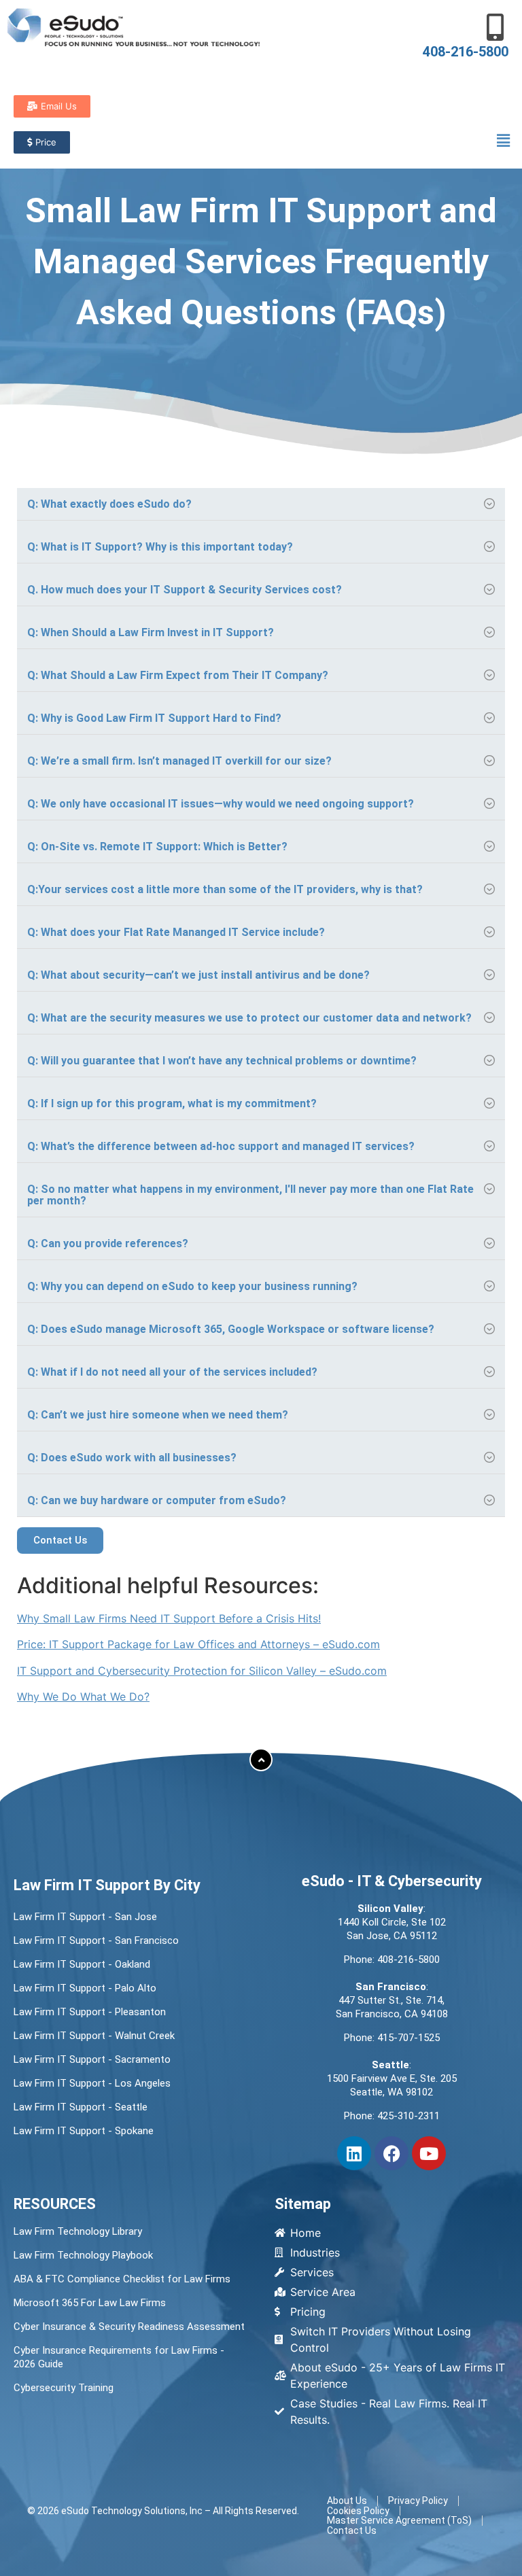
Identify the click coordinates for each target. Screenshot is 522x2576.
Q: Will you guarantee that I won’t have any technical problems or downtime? (222, 1061)
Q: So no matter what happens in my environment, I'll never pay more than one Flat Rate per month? (250, 1195)
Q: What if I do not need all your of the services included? (172, 1372)
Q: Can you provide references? (108, 1243)
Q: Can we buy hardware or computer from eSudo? (157, 1500)
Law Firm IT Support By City (107, 1885)
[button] (504, 140)
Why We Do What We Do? (83, 1696)
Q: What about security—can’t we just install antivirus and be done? (198, 975)
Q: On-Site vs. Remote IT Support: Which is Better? (157, 847)
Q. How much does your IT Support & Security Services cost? (185, 590)
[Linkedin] (354, 2153)
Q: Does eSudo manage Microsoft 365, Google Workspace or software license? (231, 1329)
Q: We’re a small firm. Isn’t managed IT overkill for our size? (179, 761)
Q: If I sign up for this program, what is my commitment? (172, 1103)
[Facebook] (391, 2153)
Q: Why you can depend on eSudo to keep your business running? (192, 1286)
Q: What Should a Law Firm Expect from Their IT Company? (178, 675)
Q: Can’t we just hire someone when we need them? (158, 1415)
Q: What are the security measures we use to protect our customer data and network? (249, 1018)
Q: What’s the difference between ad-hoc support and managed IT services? (221, 1146)
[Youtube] (429, 2153)
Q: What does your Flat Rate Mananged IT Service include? (176, 932)
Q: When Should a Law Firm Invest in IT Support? (151, 632)
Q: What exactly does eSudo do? (109, 504)
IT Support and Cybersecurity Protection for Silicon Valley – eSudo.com (202, 1671)
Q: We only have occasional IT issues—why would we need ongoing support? (221, 804)
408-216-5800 (466, 52)
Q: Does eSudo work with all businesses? (132, 1458)
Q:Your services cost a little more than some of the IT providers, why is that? (225, 889)
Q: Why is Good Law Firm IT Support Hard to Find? (154, 718)
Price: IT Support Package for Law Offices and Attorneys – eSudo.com (198, 1644)
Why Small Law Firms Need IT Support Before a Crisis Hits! (169, 1618)
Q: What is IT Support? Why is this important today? (160, 547)
